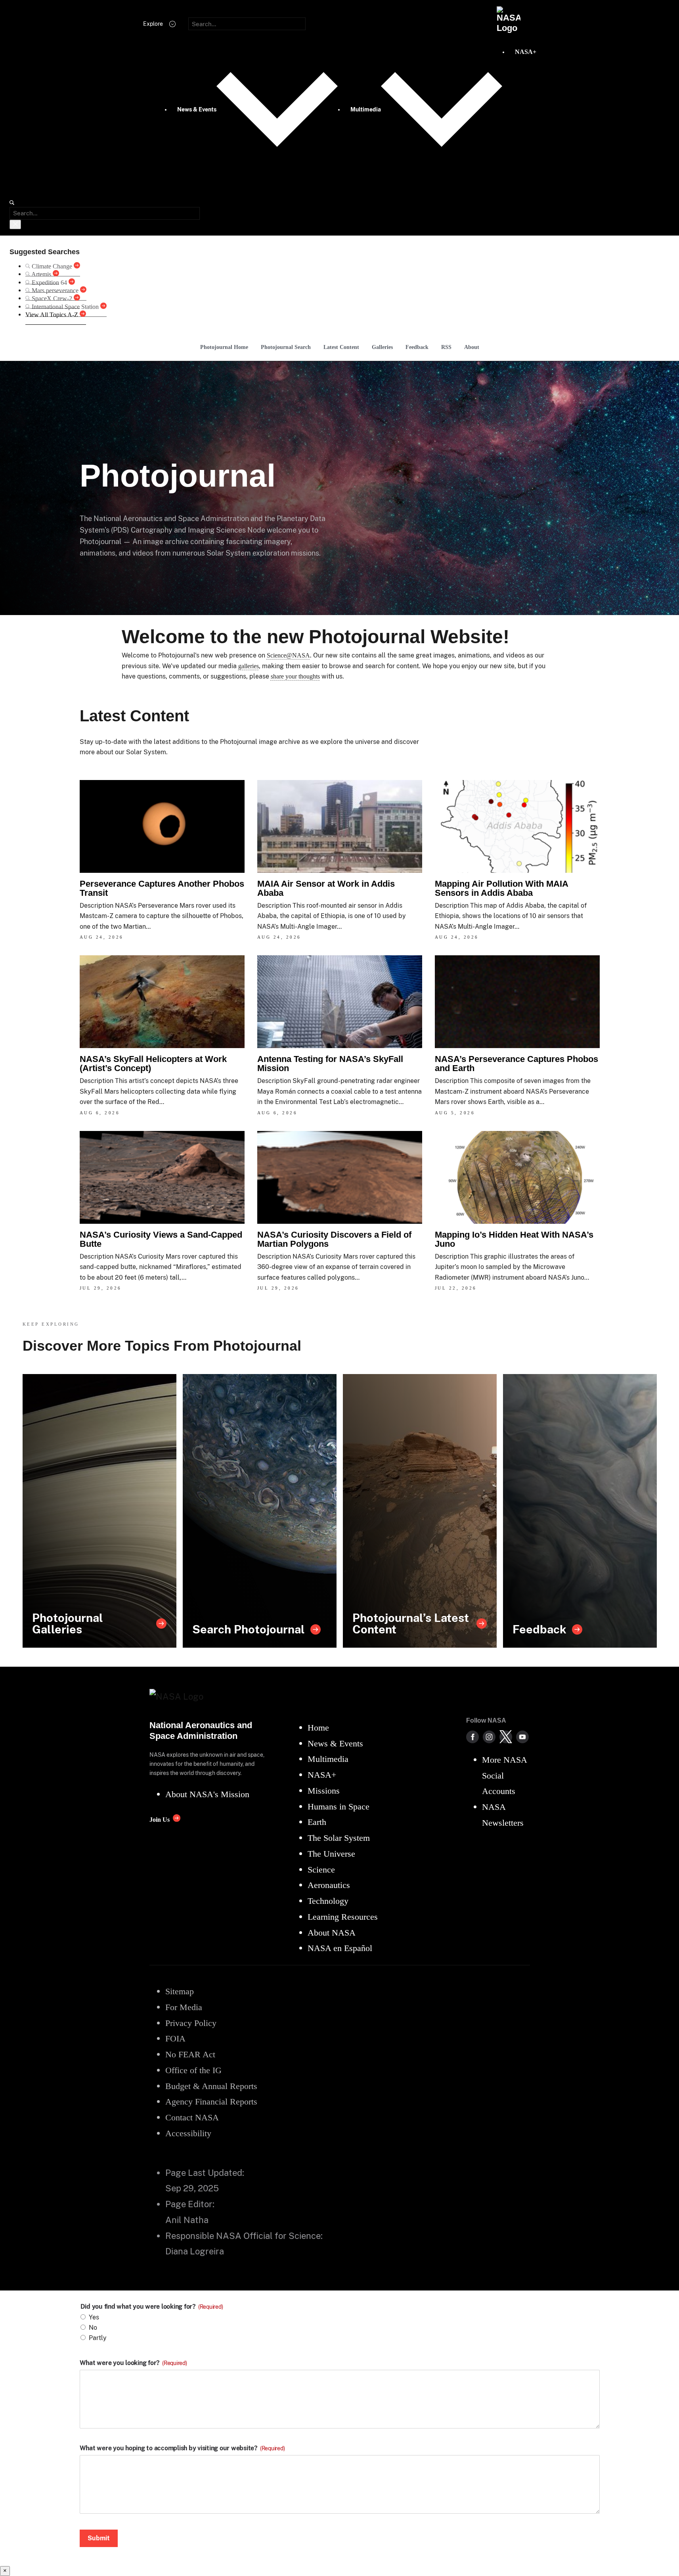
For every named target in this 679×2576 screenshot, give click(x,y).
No (93, 2328)
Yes (94, 2317)
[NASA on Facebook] (472, 1737)
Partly (98, 2338)
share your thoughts (295, 676)
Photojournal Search (286, 347)
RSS (446, 347)
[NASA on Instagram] (489, 1737)
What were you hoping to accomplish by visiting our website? (182, 2448)
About (472, 347)
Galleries (382, 347)
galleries (249, 666)
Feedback (417, 347)
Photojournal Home (224, 347)
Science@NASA (288, 655)
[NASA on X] (506, 1737)
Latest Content (341, 347)
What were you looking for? (133, 2363)
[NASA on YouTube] (522, 1737)
